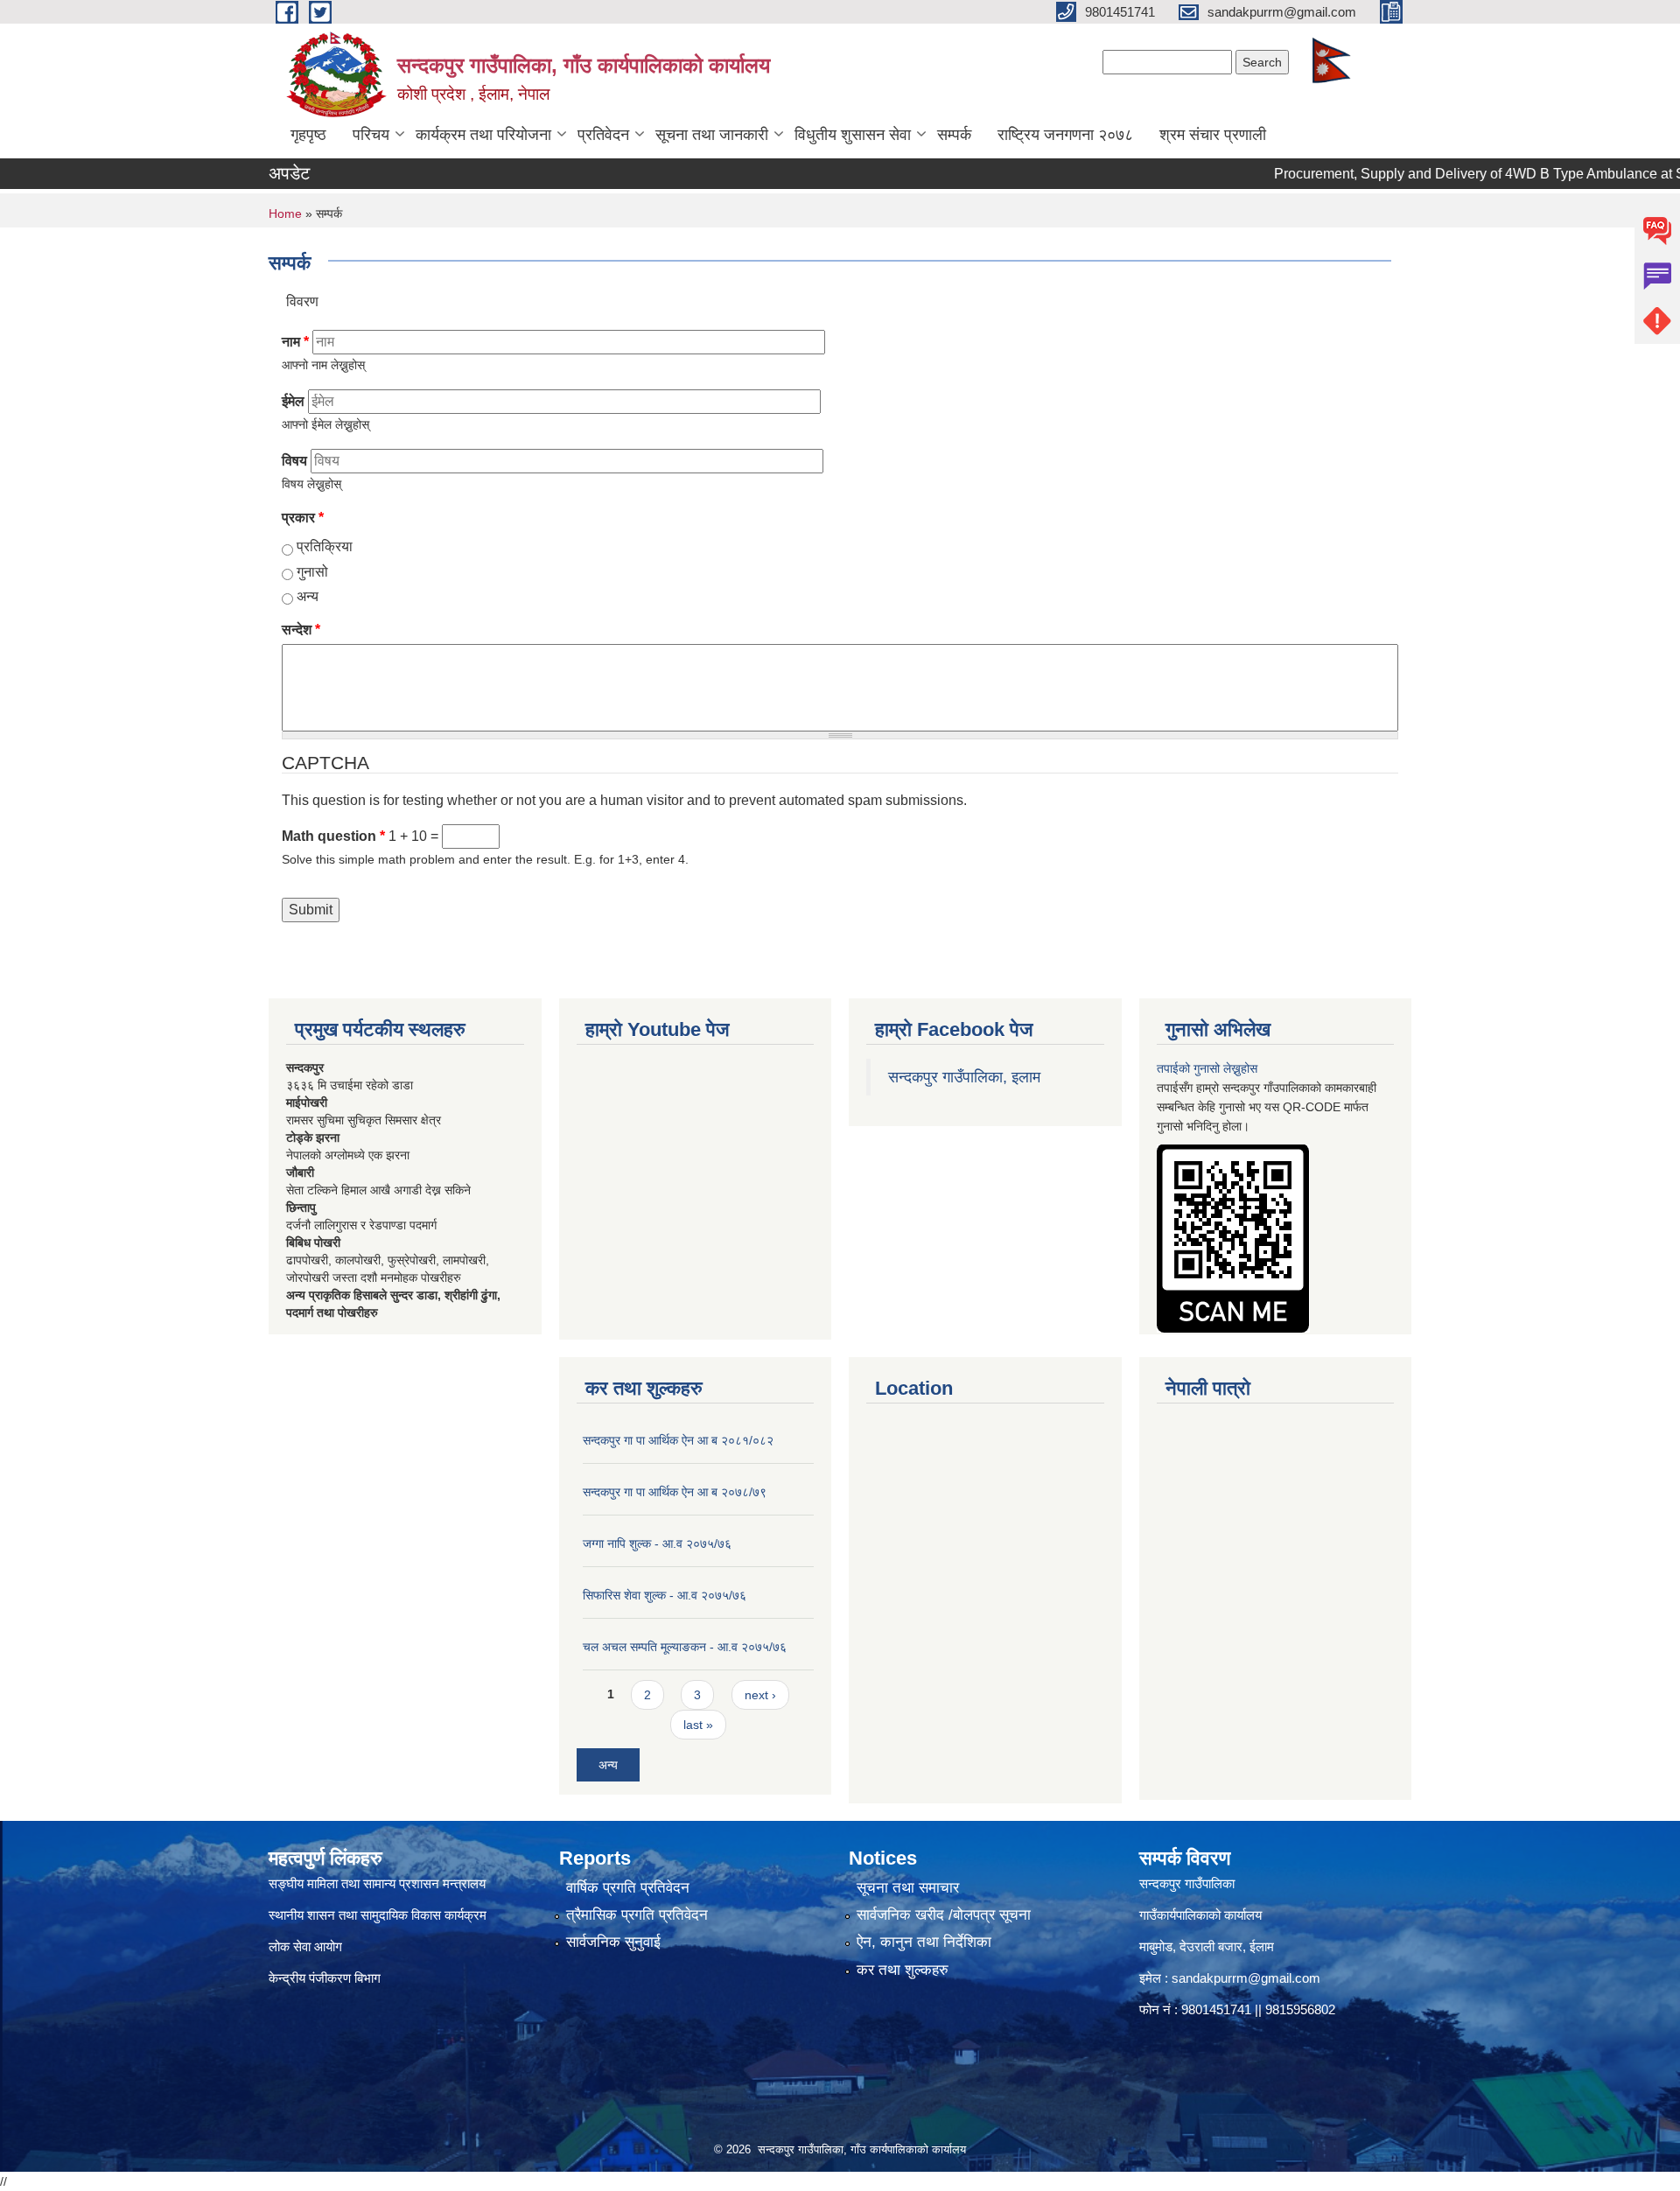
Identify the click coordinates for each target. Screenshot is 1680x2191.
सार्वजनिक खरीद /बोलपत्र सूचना (944, 1915)
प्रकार (303, 518)
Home (285, 213)
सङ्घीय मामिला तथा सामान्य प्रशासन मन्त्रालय (377, 1883)
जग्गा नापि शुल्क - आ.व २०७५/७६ (657, 1543)
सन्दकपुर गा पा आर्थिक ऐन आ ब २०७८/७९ (675, 1492)
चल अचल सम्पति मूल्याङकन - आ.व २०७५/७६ (685, 1647)
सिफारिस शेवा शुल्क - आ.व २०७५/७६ (665, 1595)
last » (698, 1725)
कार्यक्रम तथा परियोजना (483, 135)
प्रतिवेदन (603, 135)
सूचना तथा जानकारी (712, 135)
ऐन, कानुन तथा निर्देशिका (924, 1942)
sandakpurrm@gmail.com (1246, 1978)
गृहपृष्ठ (308, 135)
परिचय (371, 135)
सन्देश (301, 630)
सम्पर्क (954, 135)
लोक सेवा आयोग (305, 1946)
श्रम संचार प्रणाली (1213, 135)
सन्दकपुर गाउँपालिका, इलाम (964, 1077)
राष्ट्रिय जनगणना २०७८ (1065, 135)
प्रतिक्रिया (325, 546)
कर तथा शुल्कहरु (903, 1970)
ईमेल (293, 401)
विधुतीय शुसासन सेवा (853, 135)
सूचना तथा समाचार (908, 1888)
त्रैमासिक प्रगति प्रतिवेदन (637, 1915)
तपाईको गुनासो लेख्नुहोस (1207, 1068)
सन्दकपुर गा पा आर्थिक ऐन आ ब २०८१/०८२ (678, 1440)
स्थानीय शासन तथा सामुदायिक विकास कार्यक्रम (378, 1915)
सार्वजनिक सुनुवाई (613, 1942)
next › (760, 1695)
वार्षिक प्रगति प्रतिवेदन (628, 1888)
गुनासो (312, 572)
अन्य (308, 596)
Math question (333, 836)
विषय (294, 461)
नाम (295, 342)
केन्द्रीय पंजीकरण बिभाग (326, 1978)
